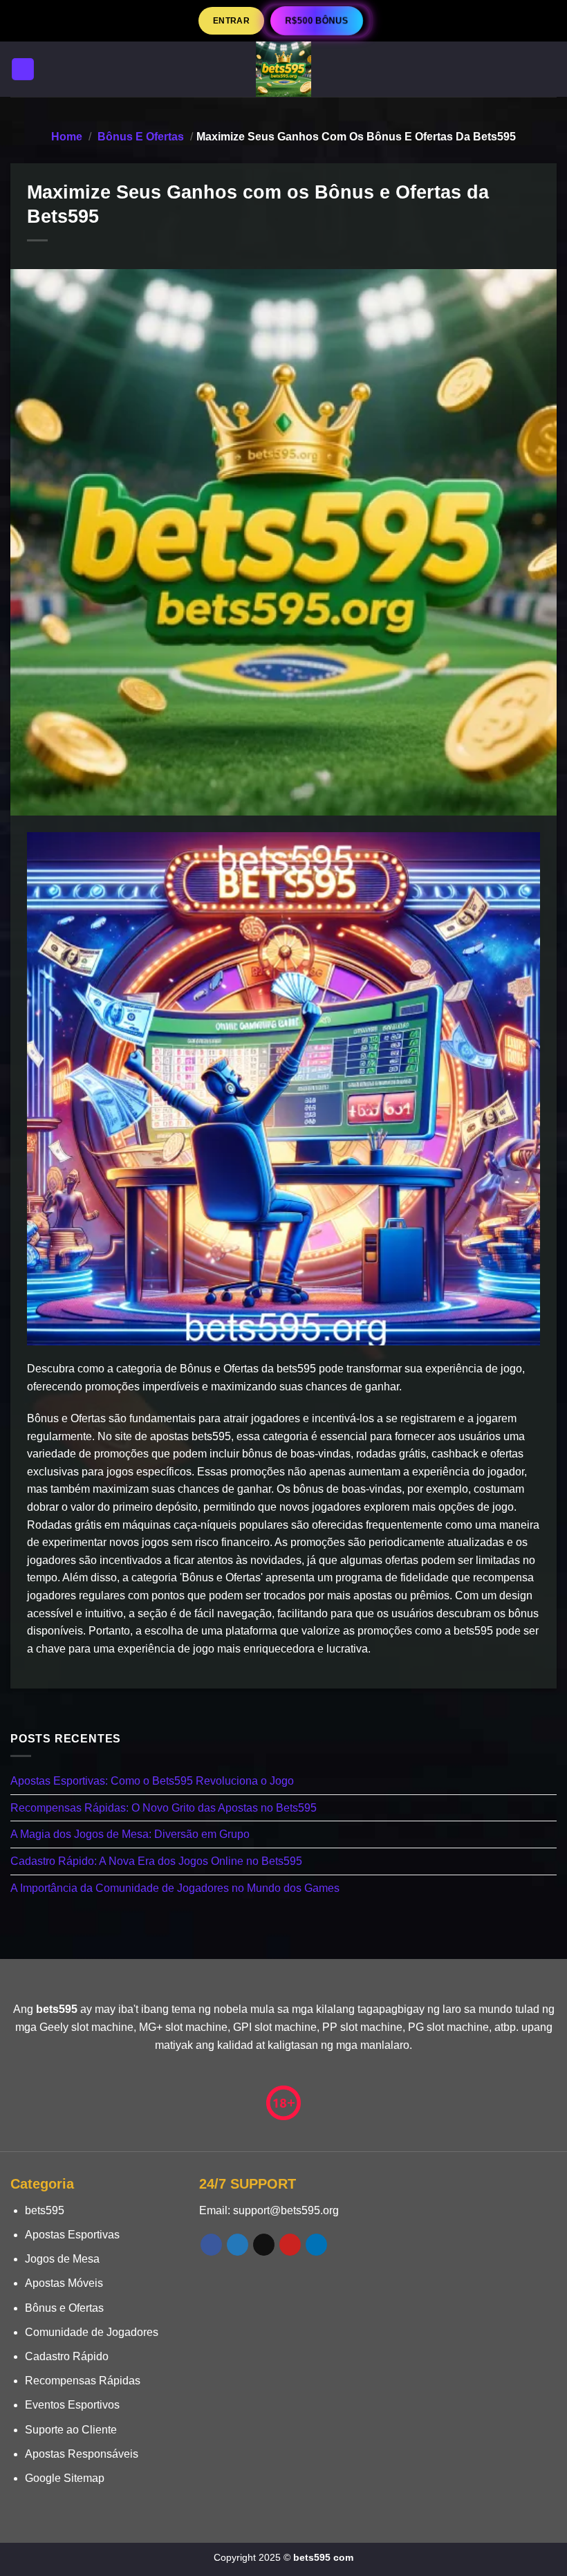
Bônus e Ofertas (141, 137)
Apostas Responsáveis (82, 2454)
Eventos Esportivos (72, 2405)
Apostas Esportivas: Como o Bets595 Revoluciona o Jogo (152, 1781)
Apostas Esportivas (72, 2235)
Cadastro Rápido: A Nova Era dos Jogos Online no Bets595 (156, 1861)
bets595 (45, 2210)
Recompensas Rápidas (83, 2381)
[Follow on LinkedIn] (316, 2245)
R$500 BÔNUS (317, 20)
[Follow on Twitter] (238, 2245)
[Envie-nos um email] (264, 2245)
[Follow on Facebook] (211, 2245)
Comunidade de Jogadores (92, 2332)
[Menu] (23, 70)
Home (67, 137)
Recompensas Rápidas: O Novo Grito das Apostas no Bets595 (164, 1808)
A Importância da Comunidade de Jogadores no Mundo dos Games (175, 1888)
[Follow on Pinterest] (290, 2245)
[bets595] (283, 69)
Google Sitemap (65, 2478)
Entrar (231, 20)
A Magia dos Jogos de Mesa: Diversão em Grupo (130, 1835)
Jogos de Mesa (62, 2259)
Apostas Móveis (64, 2283)
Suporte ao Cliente (71, 2430)
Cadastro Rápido (67, 2356)
